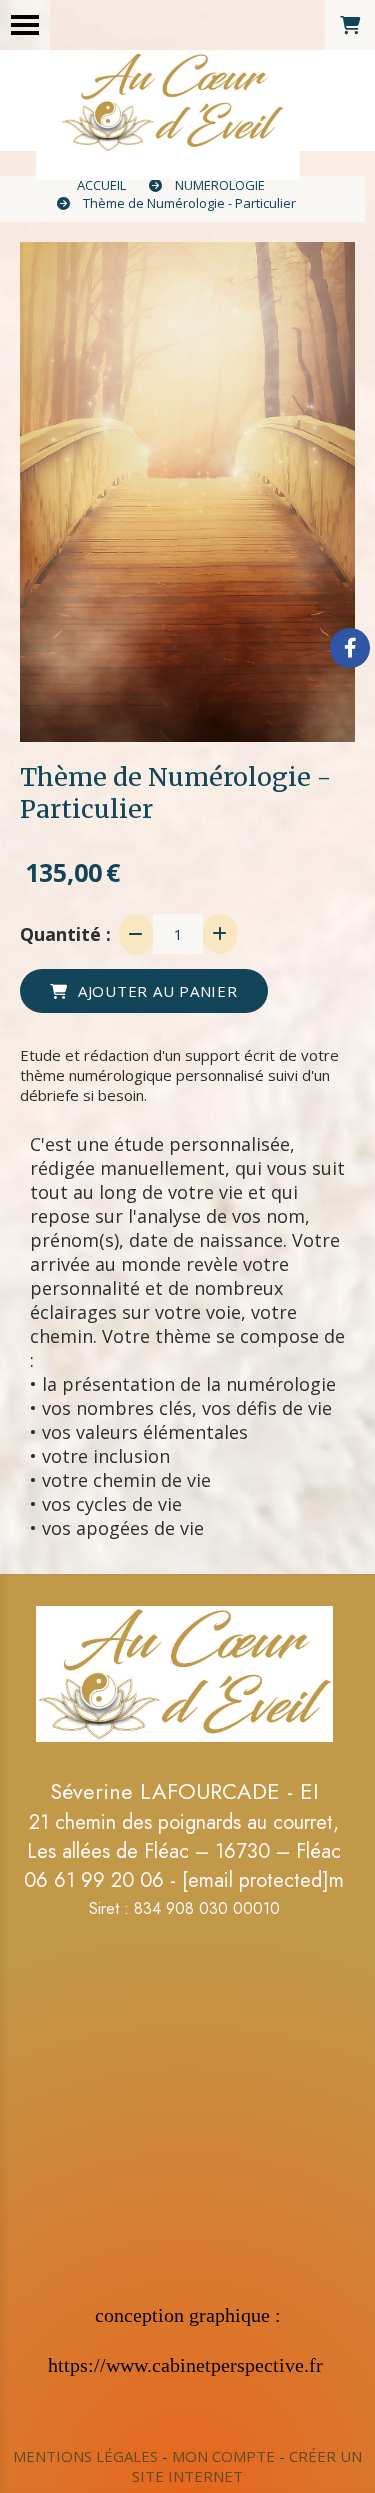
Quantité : (65, 934)
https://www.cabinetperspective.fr (185, 2365)
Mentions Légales (85, 2456)
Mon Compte (223, 2456)
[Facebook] (350, 648)
